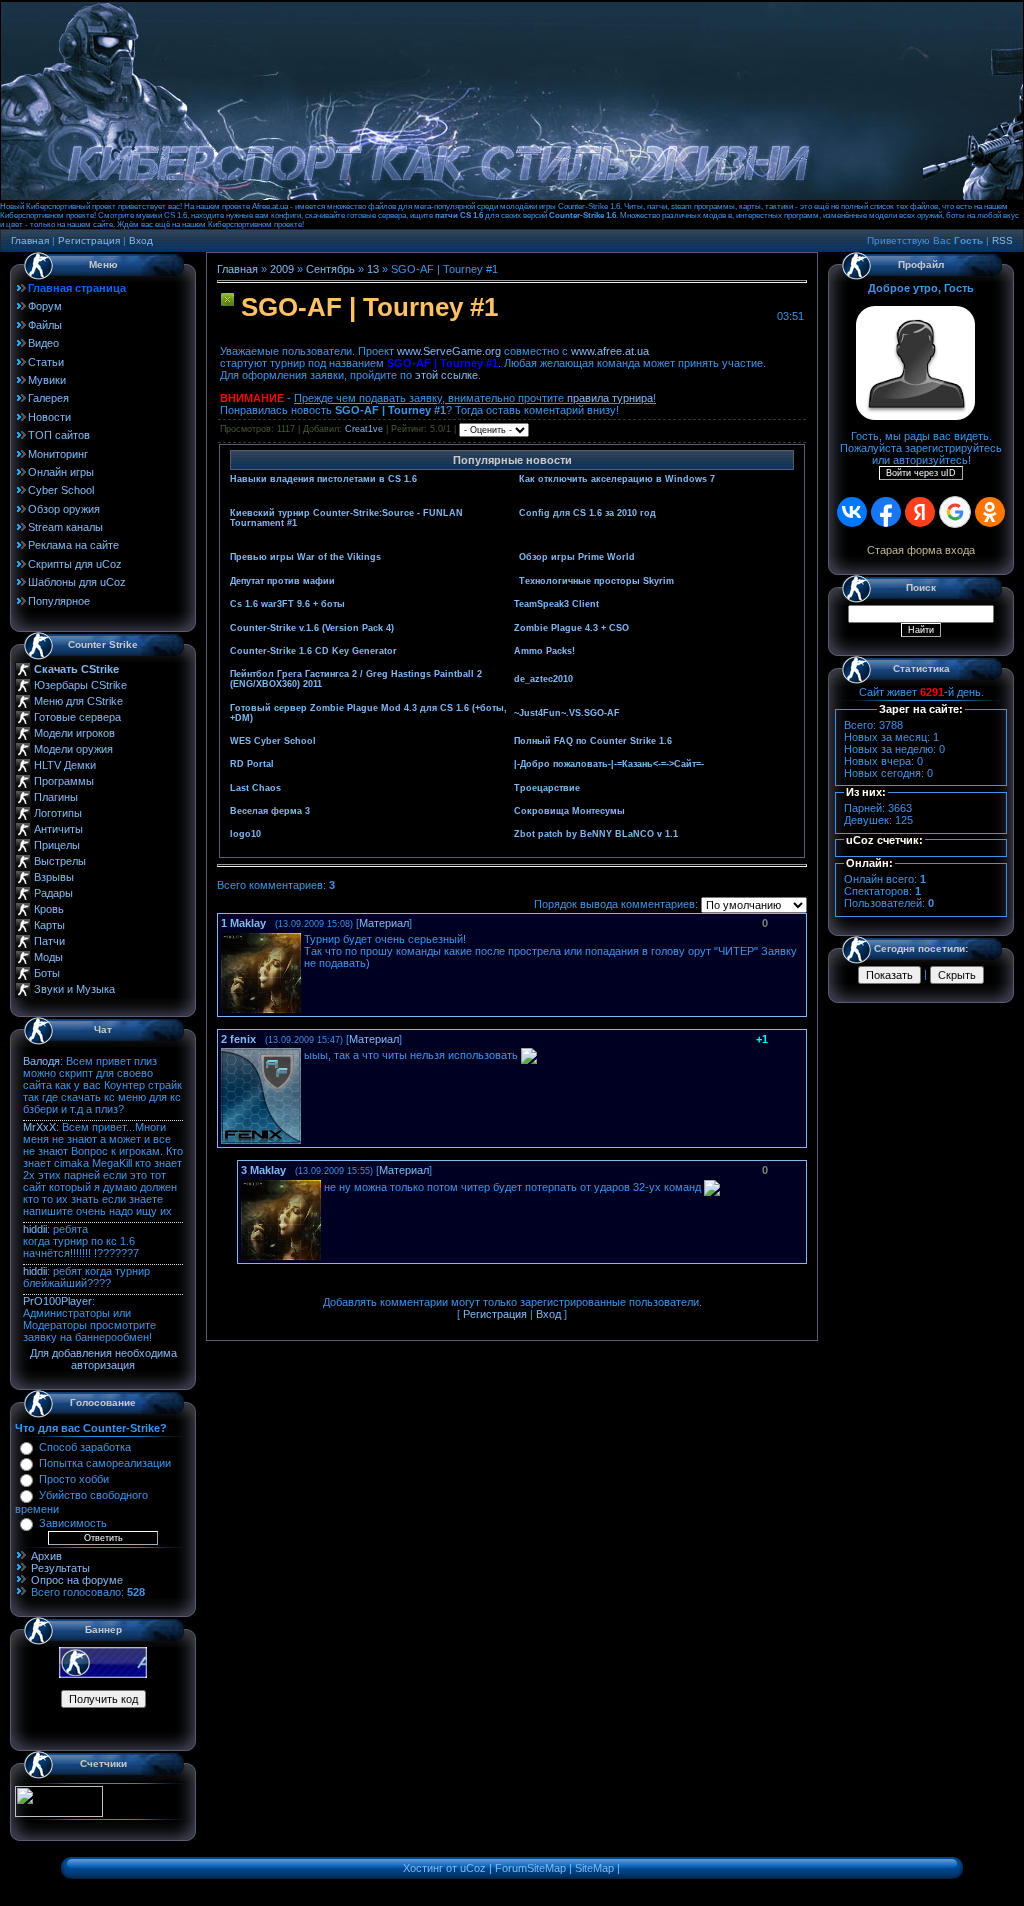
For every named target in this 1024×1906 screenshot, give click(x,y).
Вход (141, 240)
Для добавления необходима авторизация (103, 1359)
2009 (282, 269)
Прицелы (57, 845)
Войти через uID (921, 473)
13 (373, 269)
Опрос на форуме (77, 1580)
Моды (48, 957)
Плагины (56, 797)
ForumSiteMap (530, 1868)
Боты (47, 973)
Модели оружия (73, 749)
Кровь (49, 909)
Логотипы (58, 813)
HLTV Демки (65, 765)
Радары (53, 893)
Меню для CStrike (78, 701)
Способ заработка (85, 1447)
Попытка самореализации (105, 1463)
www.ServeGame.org (449, 351)
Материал (384, 923)
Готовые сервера (77, 717)
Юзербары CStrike (80, 685)
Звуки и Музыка (74, 989)
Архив (46, 1556)
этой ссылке (446, 375)
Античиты (58, 829)
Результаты (60, 1568)
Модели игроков (74, 733)
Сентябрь (330, 269)
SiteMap (594, 1868)
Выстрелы (60, 861)
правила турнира (610, 398)
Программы (64, 781)
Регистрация (89, 240)
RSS (1002, 240)
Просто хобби (74, 1479)
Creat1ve (364, 429)
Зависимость (73, 1523)
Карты (49, 925)
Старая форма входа (921, 550)
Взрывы (54, 877)
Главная (30, 240)
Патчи (49, 941)
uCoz (473, 1868)
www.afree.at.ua (610, 351)
